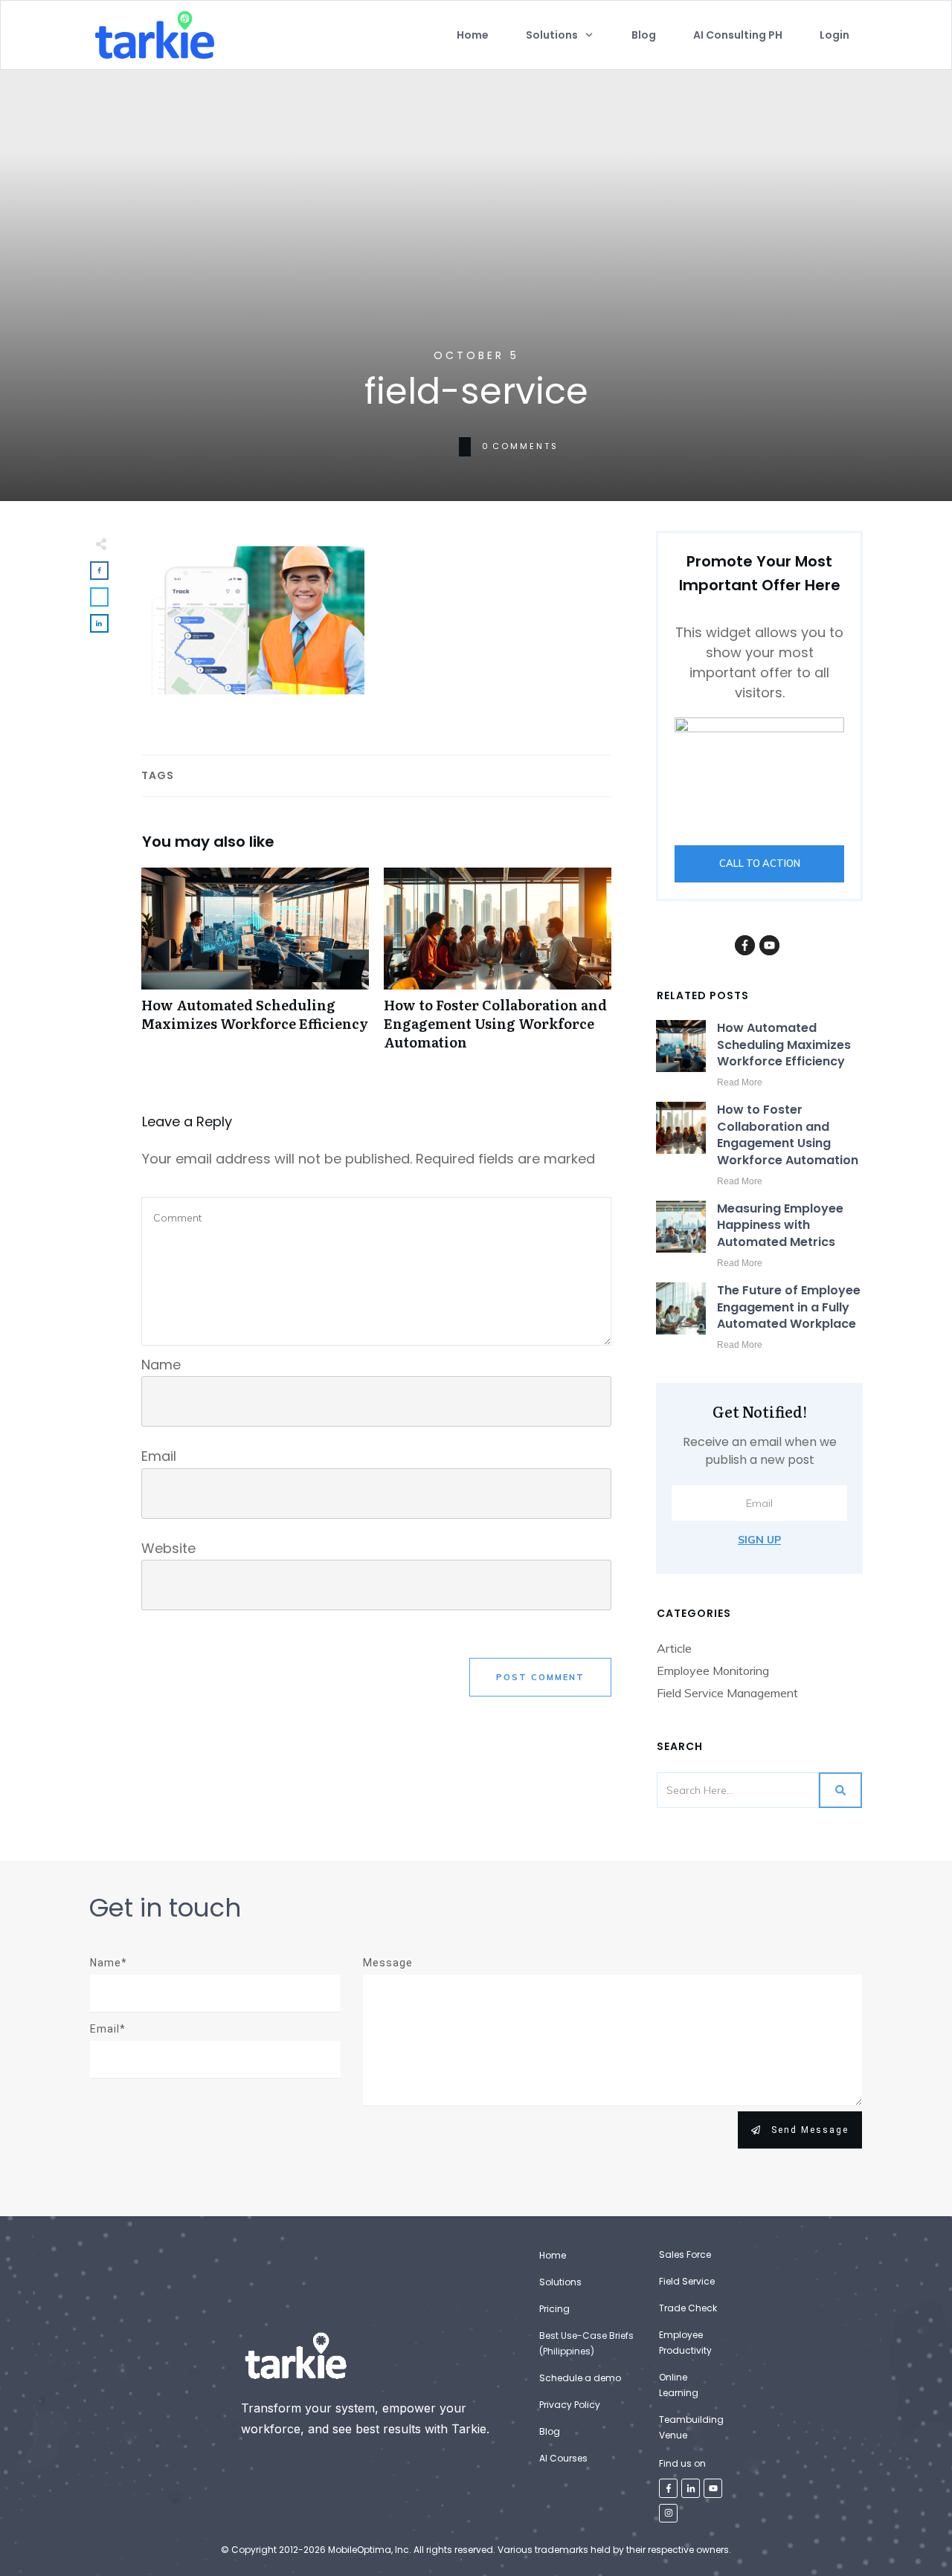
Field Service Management (727, 1693)
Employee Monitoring (713, 1670)
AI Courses (563, 2458)
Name (161, 1365)
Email (159, 1456)
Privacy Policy (570, 2405)
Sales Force (685, 2254)
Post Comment (540, 1677)
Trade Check (688, 2308)
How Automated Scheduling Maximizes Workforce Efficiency (255, 967)
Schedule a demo (580, 2378)
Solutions (560, 2282)
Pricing (554, 2309)
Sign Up (759, 1540)
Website (168, 1548)
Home (553, 2255)
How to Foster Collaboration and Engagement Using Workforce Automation (498, 967)
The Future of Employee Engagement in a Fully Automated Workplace (789, 1307)
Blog (550, 2431)
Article (674, 1648)
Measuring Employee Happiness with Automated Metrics (780, 1225)
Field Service (687, 2281)
